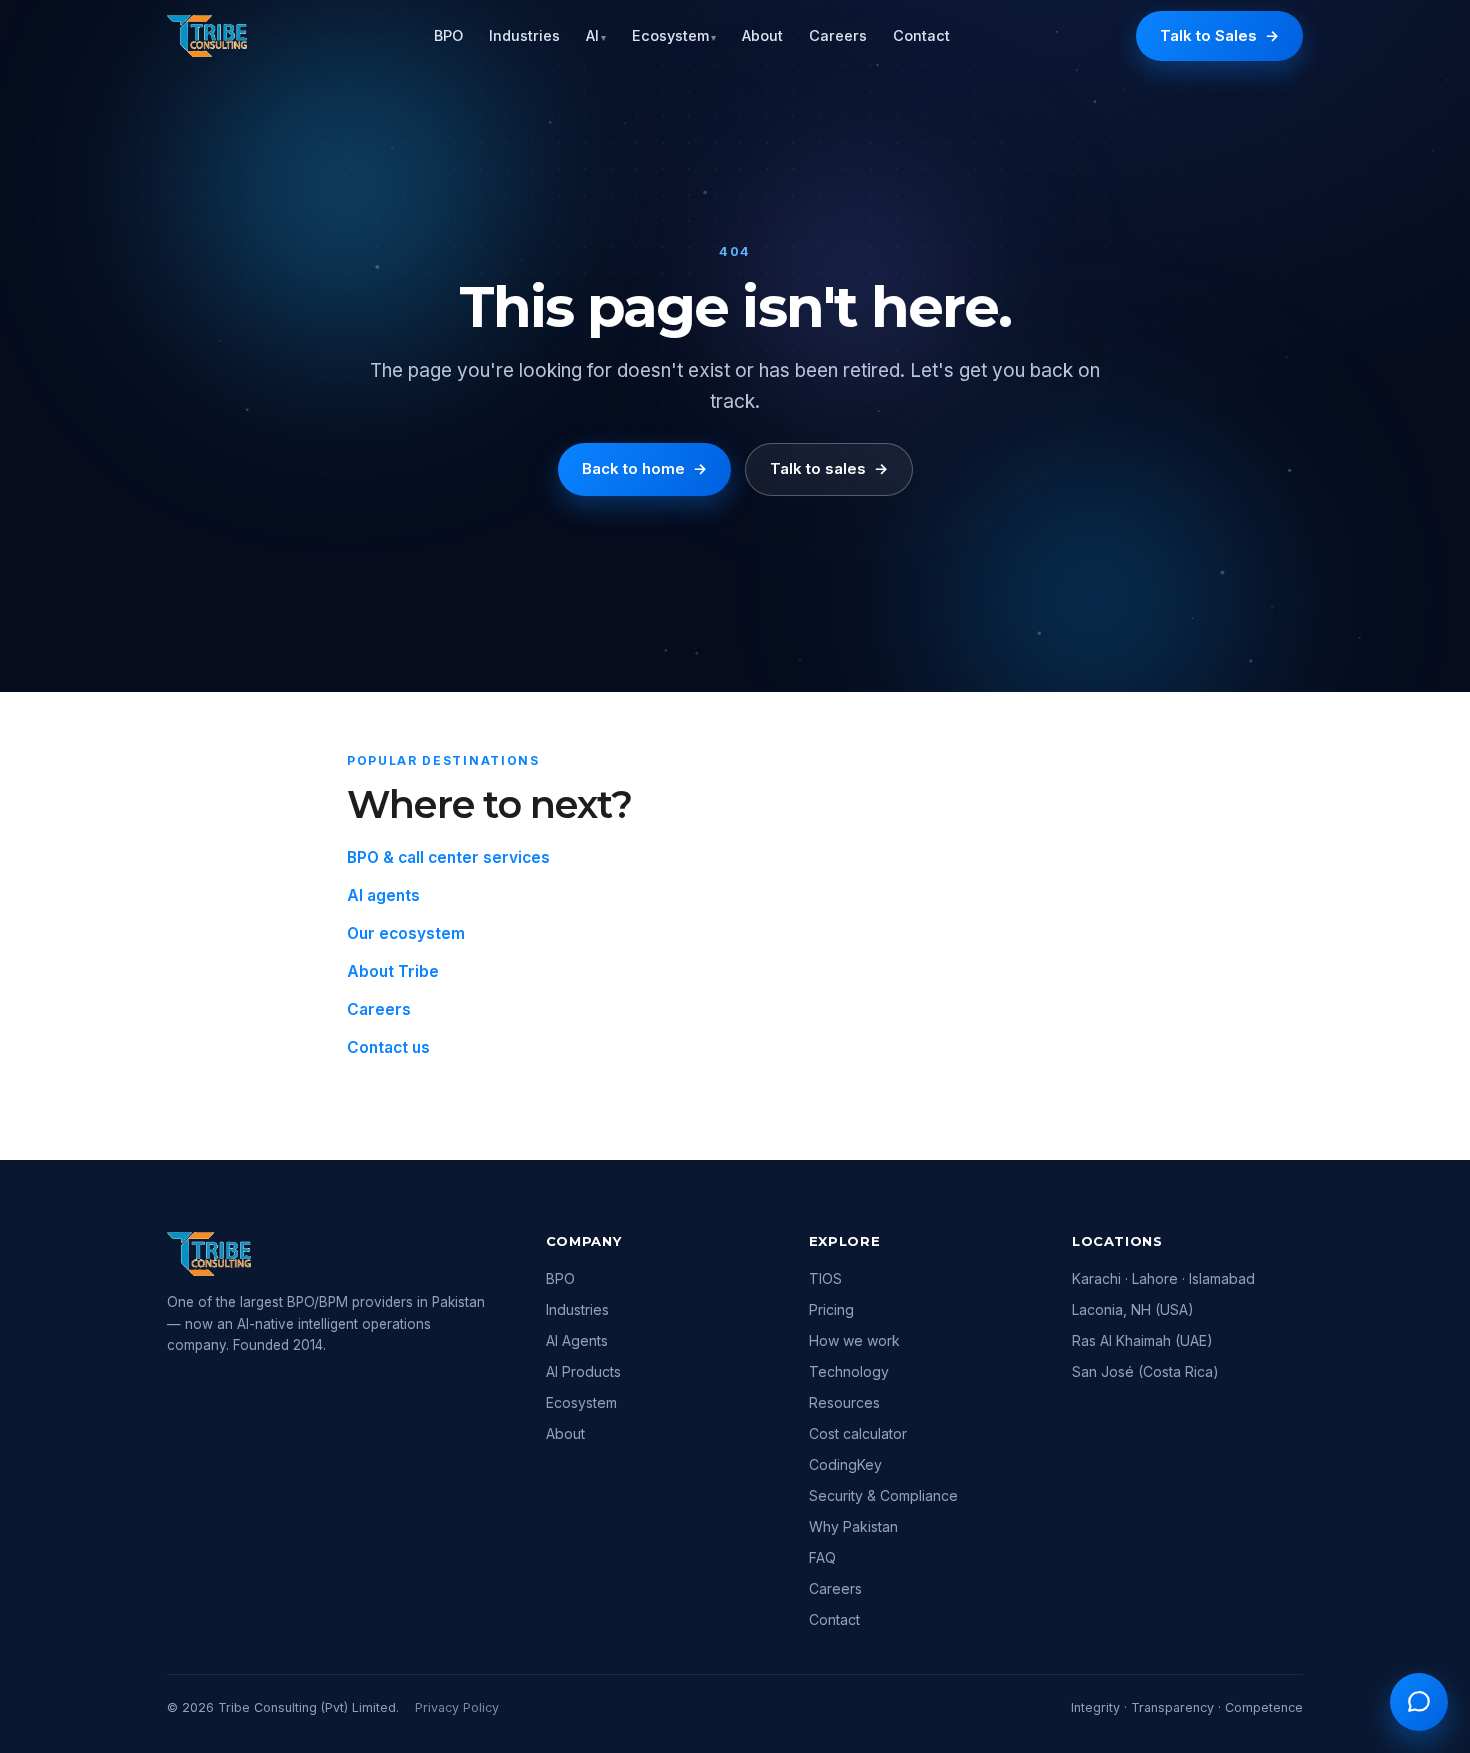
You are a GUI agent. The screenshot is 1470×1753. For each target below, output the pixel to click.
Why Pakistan (853, 1526)
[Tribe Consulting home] (207, 36)
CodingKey (845, 1464)
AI (596, 35)
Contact (921, 35)
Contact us (388, 1047)
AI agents (383, 895)
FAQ (822, 1557)
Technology (849, 1371)
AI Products (583, 1371)
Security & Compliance (883, 1495)
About (762, 35)
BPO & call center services (448, 857)
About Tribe (393, 971)
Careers (838, 35)
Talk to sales (829, 468)
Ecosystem (674, 35)
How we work (854, 1340)
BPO (448, 35)
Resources (844, 1402)
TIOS (825, 1278)
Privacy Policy (457, 1707)
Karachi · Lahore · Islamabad (1163, 1278)
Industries (524, 35)
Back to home (644, 468)
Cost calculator (858, 1433)
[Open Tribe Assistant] (1419, 1702)
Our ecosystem (406, 933)
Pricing (831, 1309)
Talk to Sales (1219, 35)
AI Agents (577, 1340)
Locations (1117, 1241)
